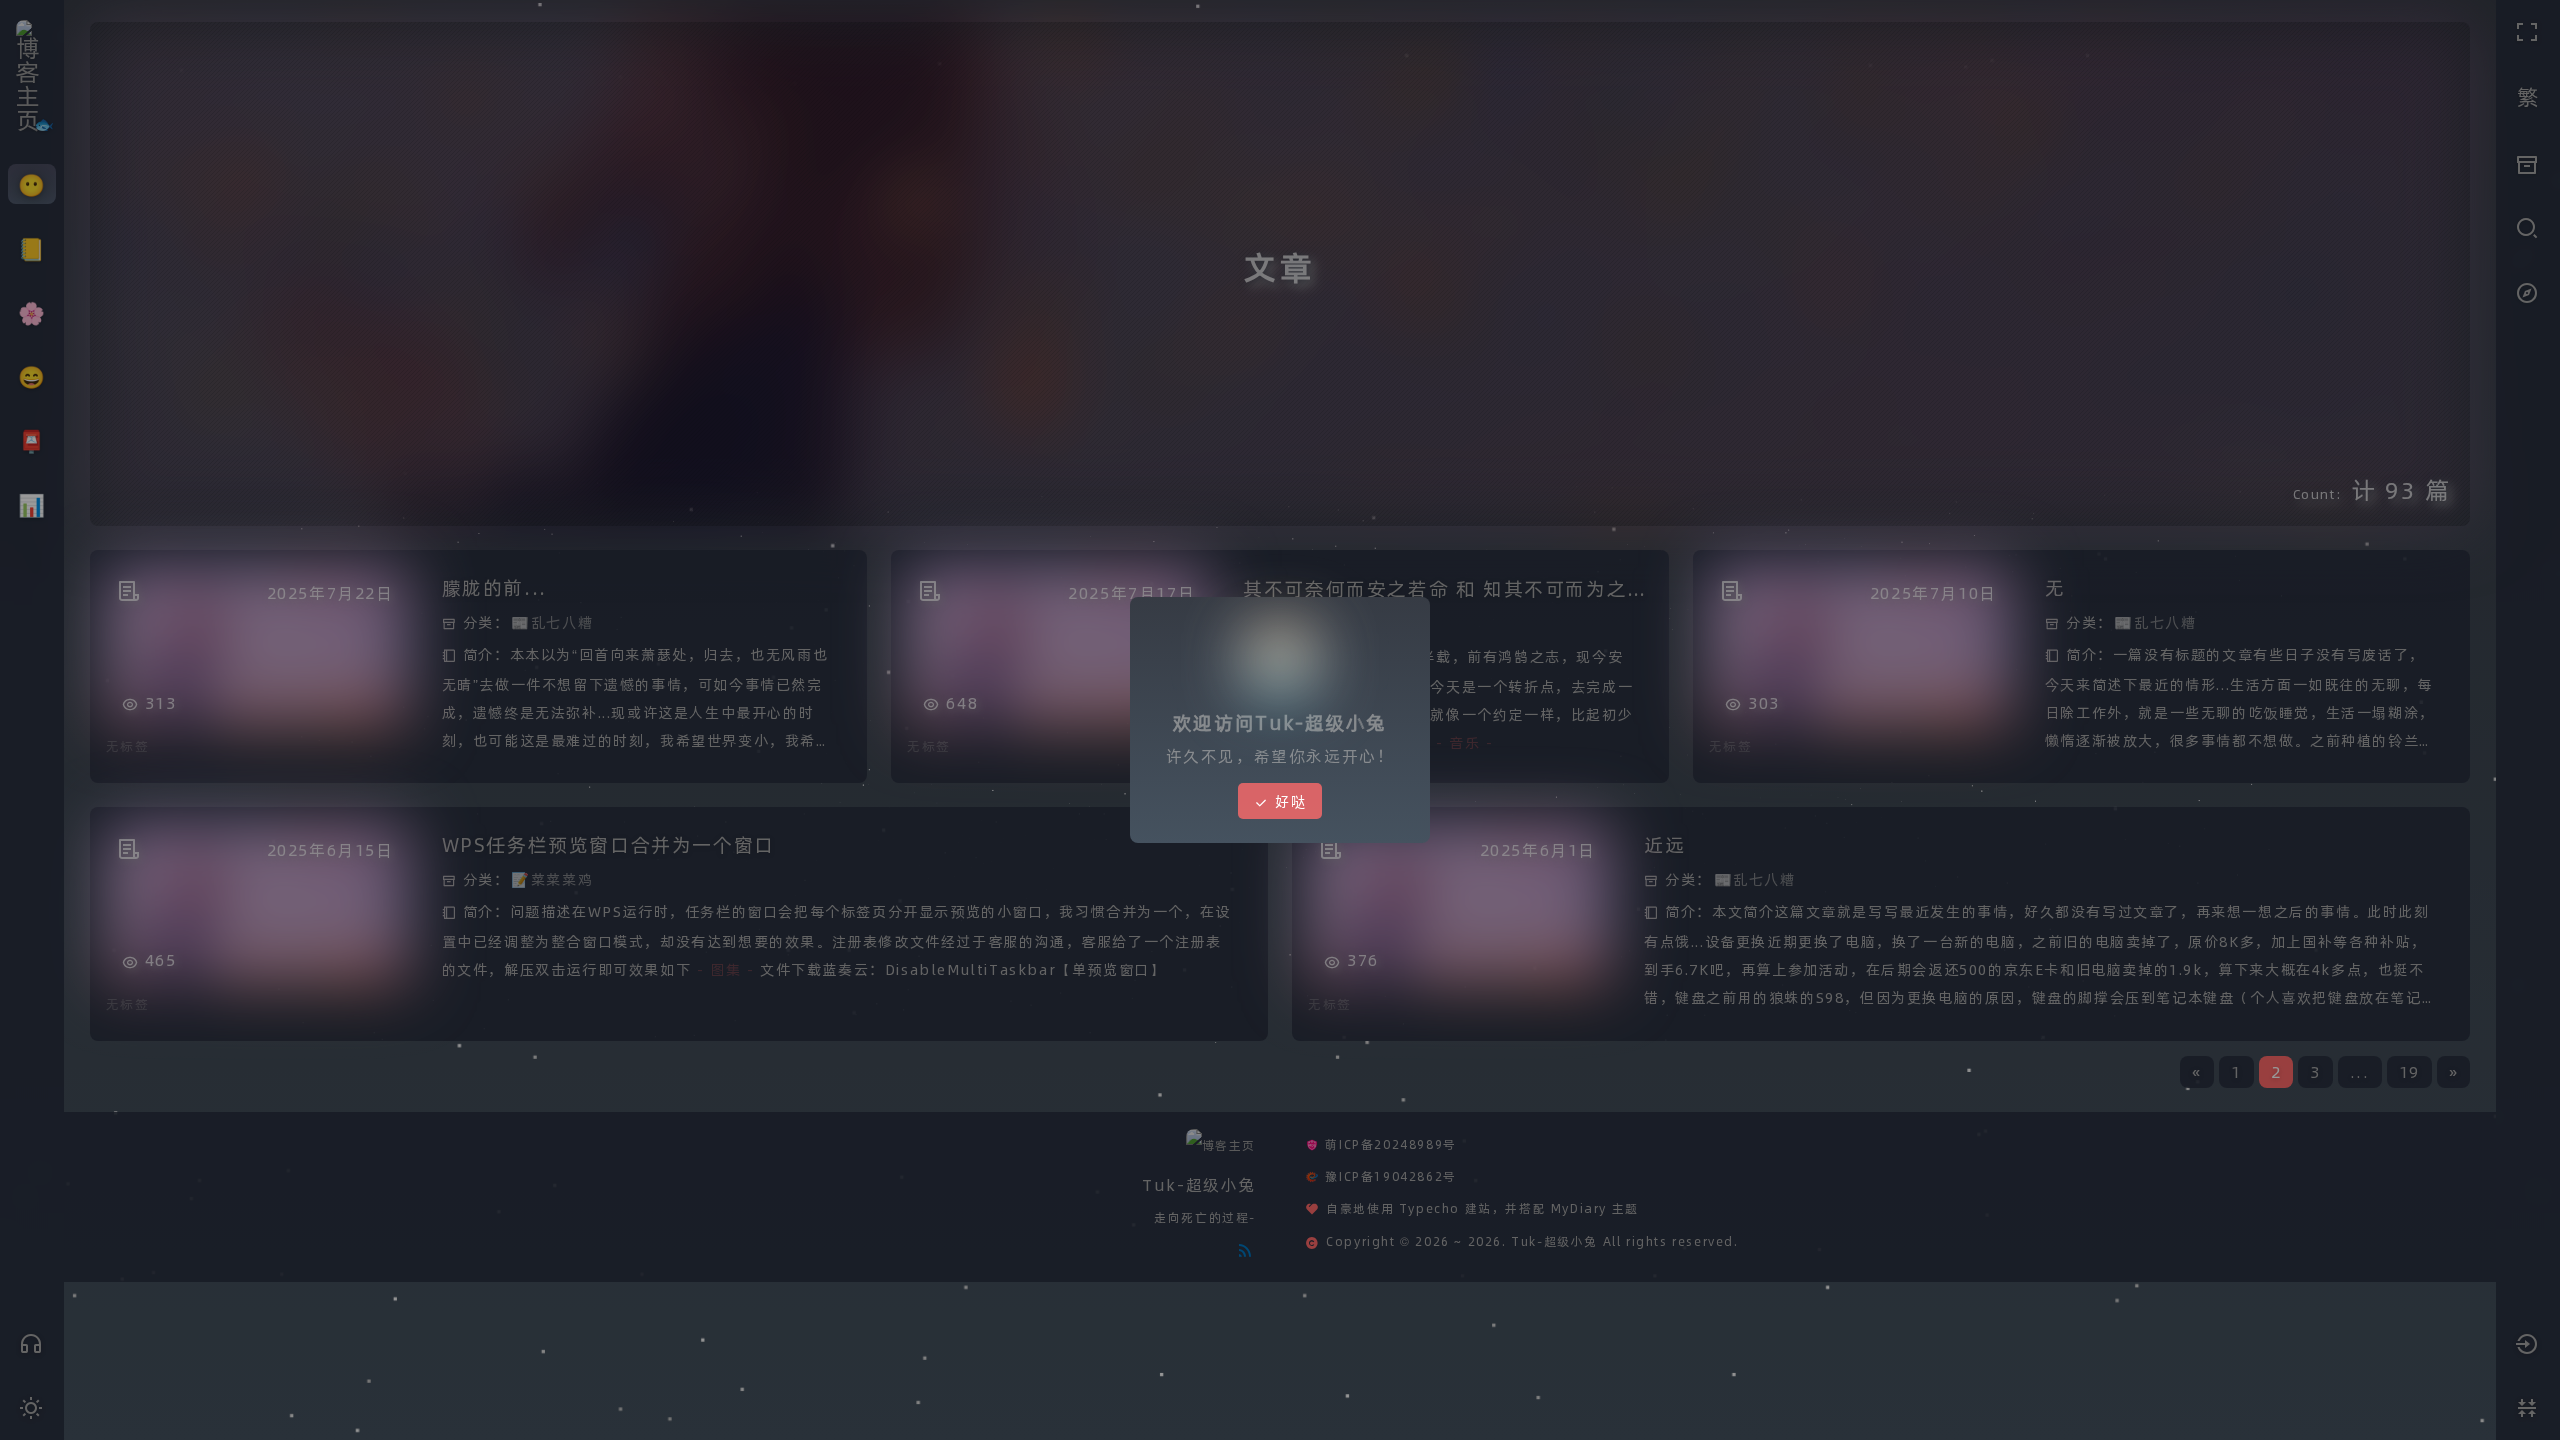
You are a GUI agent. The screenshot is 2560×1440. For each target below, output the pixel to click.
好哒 (1287, 781)
